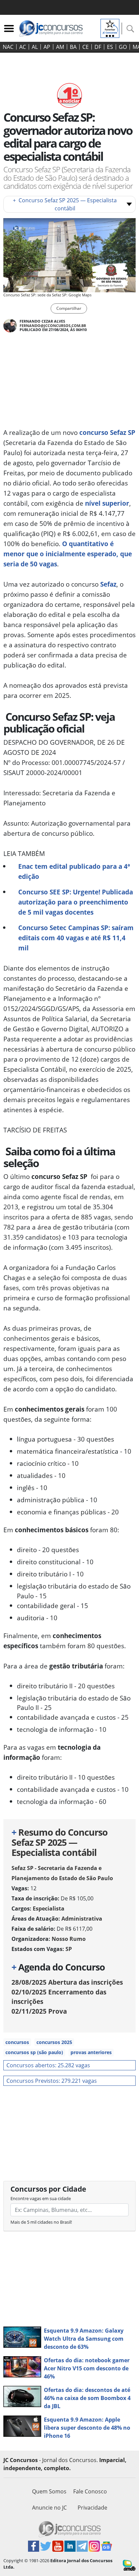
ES (110, 47)
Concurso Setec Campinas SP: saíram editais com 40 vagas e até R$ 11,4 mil (76, 938)
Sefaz (108, 584)
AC (23, 47)
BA (73, 47)
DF (98, 47)
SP (69, 1949)
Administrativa (82, 1919)
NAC (8, 47)
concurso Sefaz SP (107, 432)
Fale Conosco (90, 2491)
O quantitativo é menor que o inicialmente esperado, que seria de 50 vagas (68, 554)
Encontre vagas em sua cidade (41, 2198)
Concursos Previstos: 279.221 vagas (52, 2081)
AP (47, 47)
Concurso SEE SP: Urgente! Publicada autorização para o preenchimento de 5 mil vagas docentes (76, 902)
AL (35, 47)
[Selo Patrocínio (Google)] (110, 28)
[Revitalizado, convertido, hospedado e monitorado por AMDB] (129, 2565)
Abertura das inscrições (67, 1982)
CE (86, 47)
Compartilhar (69, 308)
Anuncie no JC (49, 2508)
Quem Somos (49, 2491)
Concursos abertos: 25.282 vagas (48, 2065)
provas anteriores (91, 2052)
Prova (39, 2011)
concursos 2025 (54, 2042)
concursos (17, 2042)
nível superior (107, 503)
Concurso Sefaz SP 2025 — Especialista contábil (65, 204)
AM (60, 47)
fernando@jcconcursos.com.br (53, 325)
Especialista (49, 1908)
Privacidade (92, 2508)
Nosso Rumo (69, 1939)
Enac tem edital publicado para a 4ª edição (74, 871)
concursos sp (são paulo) (34, 2052)
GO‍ (123, 47)
